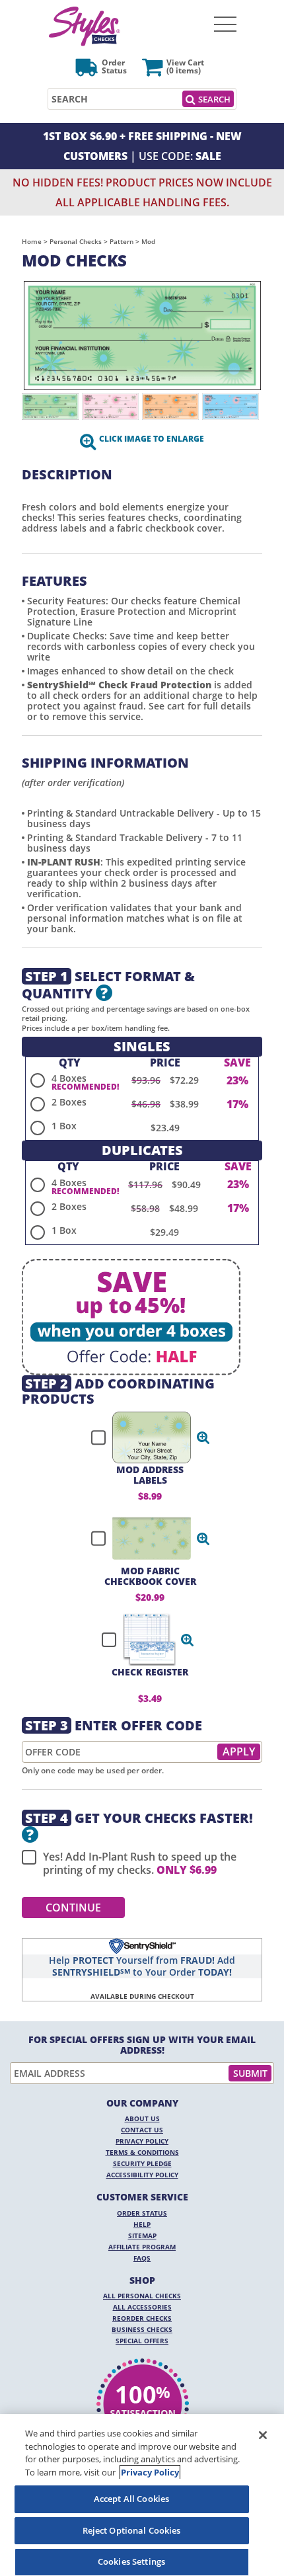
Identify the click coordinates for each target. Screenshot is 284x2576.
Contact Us (142, 2130)
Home (32, 241)
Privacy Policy (142, 2141)
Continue (73, 1908)
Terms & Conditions (142, 2152)
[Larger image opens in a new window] (142, 336)
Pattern (122, 241)
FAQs (142, 2258)
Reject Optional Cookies (132, 2530)
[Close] (263, 2435)
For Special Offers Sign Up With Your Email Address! (142, 2045)
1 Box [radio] (64, 1126)
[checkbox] (145, 1437)
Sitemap (142, 2235)
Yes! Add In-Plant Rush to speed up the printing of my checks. (140, 1863)
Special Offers (142, 2341)
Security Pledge (142, 2163)
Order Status (142, 2213)
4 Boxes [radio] (69, 1078)
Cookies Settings (131, 2561)
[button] (203, 1437)
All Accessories (142, 2307)
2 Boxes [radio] (69, 1102)
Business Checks (142, 2329)
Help (142, 2224)
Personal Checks (76, 241)
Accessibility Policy (142, 2175)
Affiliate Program (142, 2247)
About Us (142, 2118)
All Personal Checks (142, 2296)
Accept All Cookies (131, 2499)
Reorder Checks (142, 2318)
